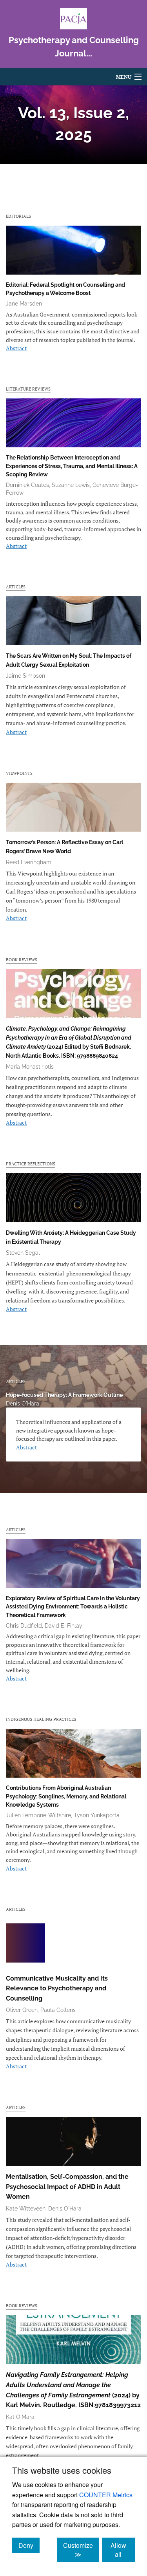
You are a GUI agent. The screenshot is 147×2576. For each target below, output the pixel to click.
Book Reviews (22, 960)
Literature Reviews (28, 389)
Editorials (18, 216)
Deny (29, 2545)
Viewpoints (19, 773)
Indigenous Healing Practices (41, 1719)
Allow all (123, 2550)
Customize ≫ (81, 2550)
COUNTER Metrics (106, 2495)
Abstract (16, 348)
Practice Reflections (31, 1164)
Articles (16, 587)
